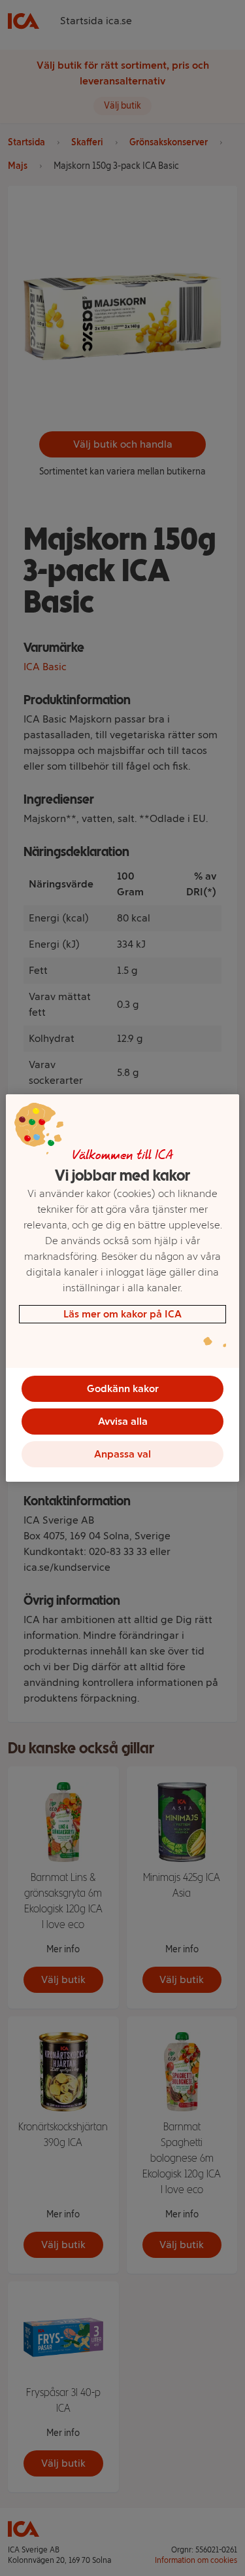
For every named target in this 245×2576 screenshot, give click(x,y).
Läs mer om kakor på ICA (122, 1314)
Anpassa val (122, 1454)
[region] (122, 1288)
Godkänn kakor (123, 1388)
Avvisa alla (123, 1421)
